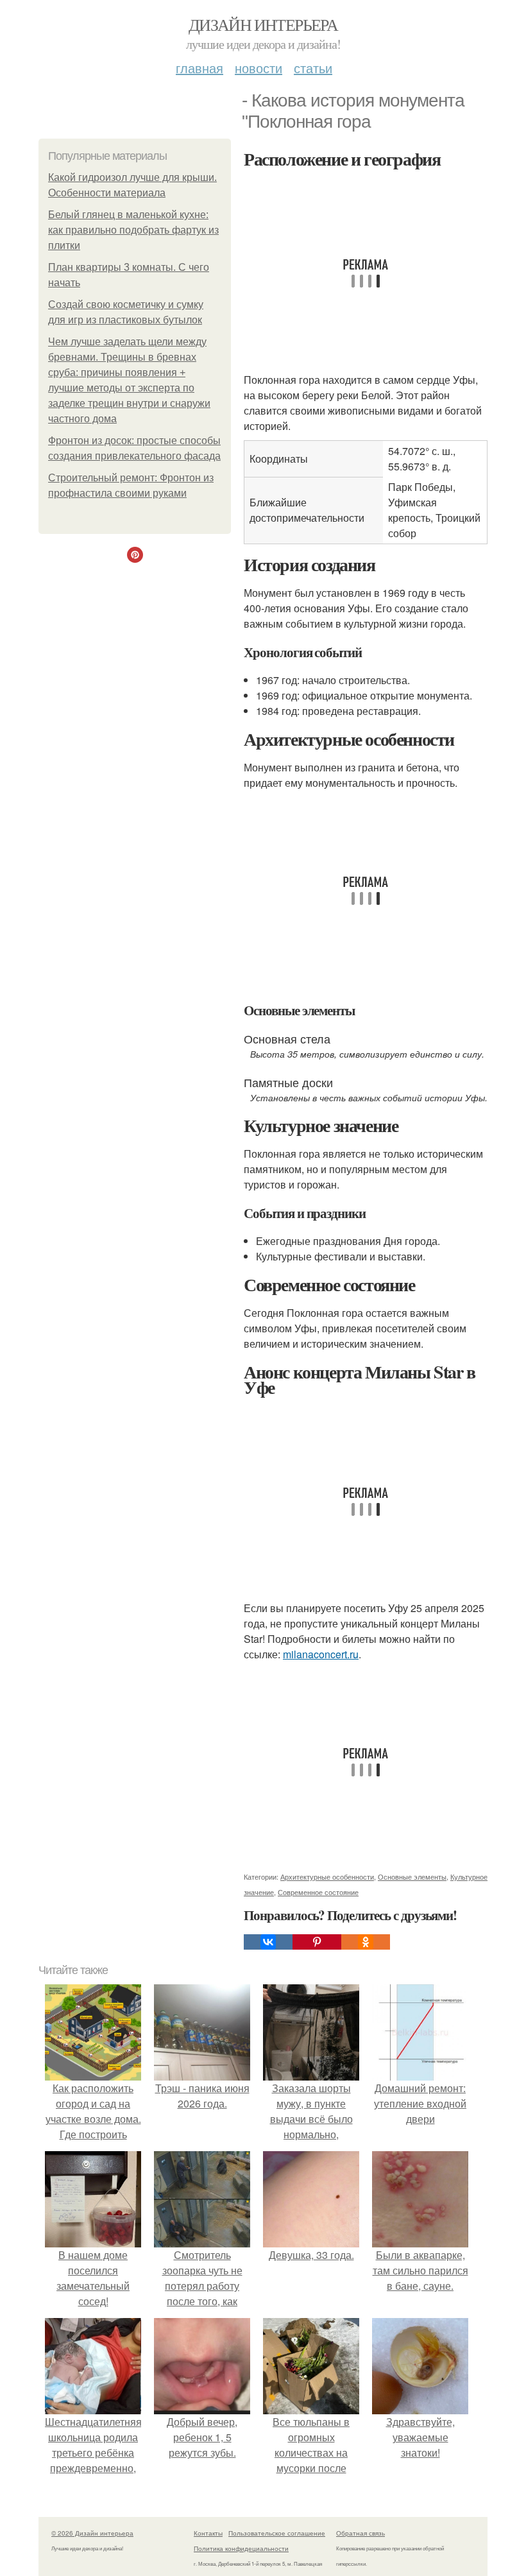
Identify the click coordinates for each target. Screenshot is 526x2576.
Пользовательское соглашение (277, 2533)
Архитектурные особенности (327, 1876)
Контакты (208, 2533)
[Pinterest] (317, 1942)
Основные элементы (412, 1876)
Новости (259, 68)
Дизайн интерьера (263, 24)
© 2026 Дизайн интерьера (92, 2533)
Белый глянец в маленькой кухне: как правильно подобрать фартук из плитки (133, 230)
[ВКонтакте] (268, 1942)
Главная (199, 68)
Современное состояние (318, 1892)
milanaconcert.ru (321, 1654)
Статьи (313, 68)
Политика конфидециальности (241, 2548)
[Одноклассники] (366, 1942)
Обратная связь (361, 2533)
